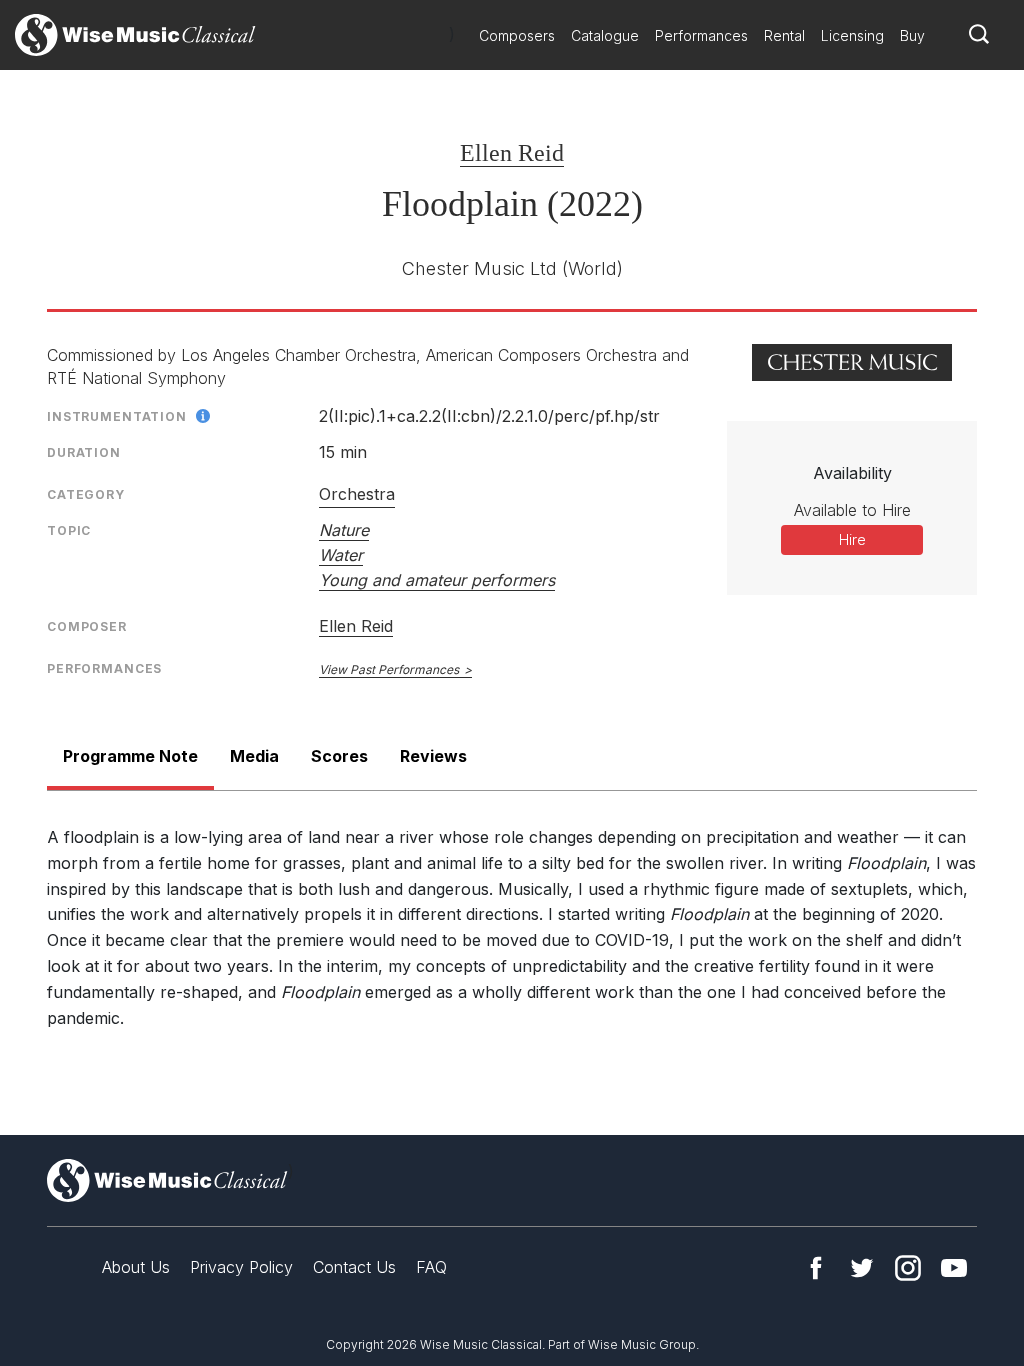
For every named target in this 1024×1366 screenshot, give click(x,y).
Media (254, 756)
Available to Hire (852, 510)
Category (86, 494)
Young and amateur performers (437, 580)
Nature (344, 530)
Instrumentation (117, 416)
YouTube (954, 1268)
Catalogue (605, 35)
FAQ (431, 1267)
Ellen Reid (512, 153)
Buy (912, 35)
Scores (339, 756)
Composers (517, 35)
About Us (136, 1267)
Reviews (433, 756)
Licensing (852, 35)
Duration (84, 452)
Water (341, 555)
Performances (701, 35)
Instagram (908, 1268)
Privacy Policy (241, 1267)
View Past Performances (389, 669)
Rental (784, 35)
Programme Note (130, 756)
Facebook (816, 1268)
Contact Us (354, 1267)
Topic (69, 530)
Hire (852, 539)
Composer (87, 626)
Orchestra (357, 494)
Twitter (862, 1268)
